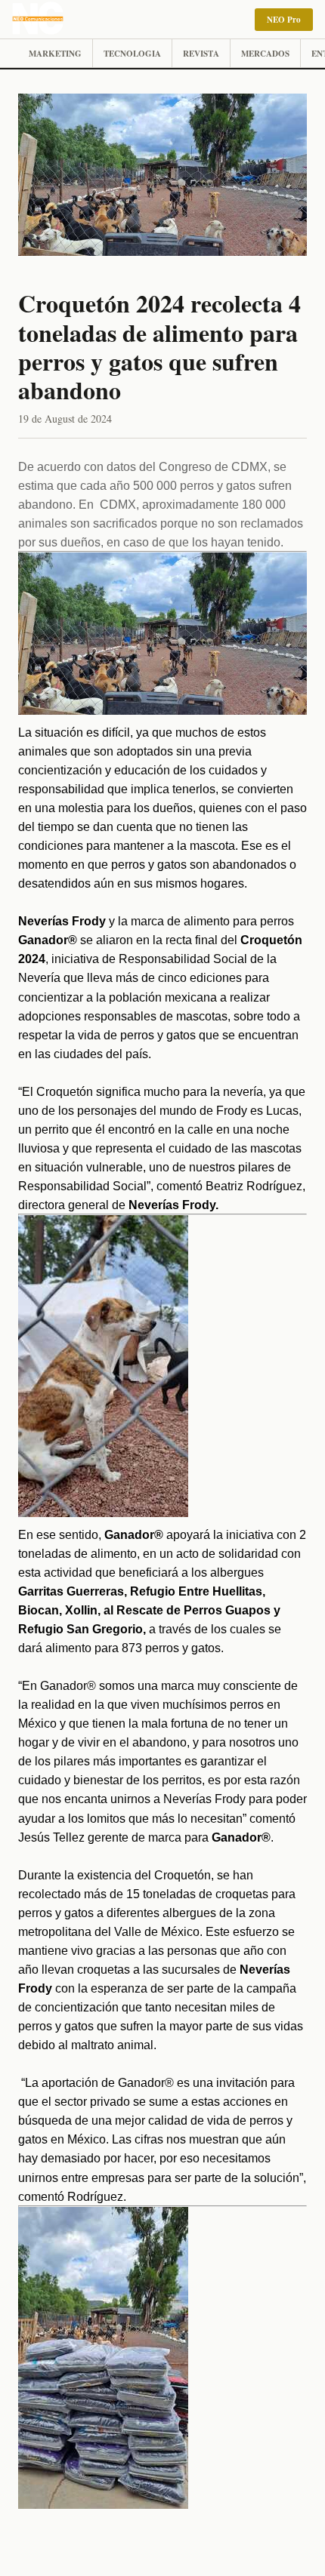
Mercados (265, 54)
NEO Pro (284, 20)
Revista (201, 54)
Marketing (55, 54)
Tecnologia (132, 54)
